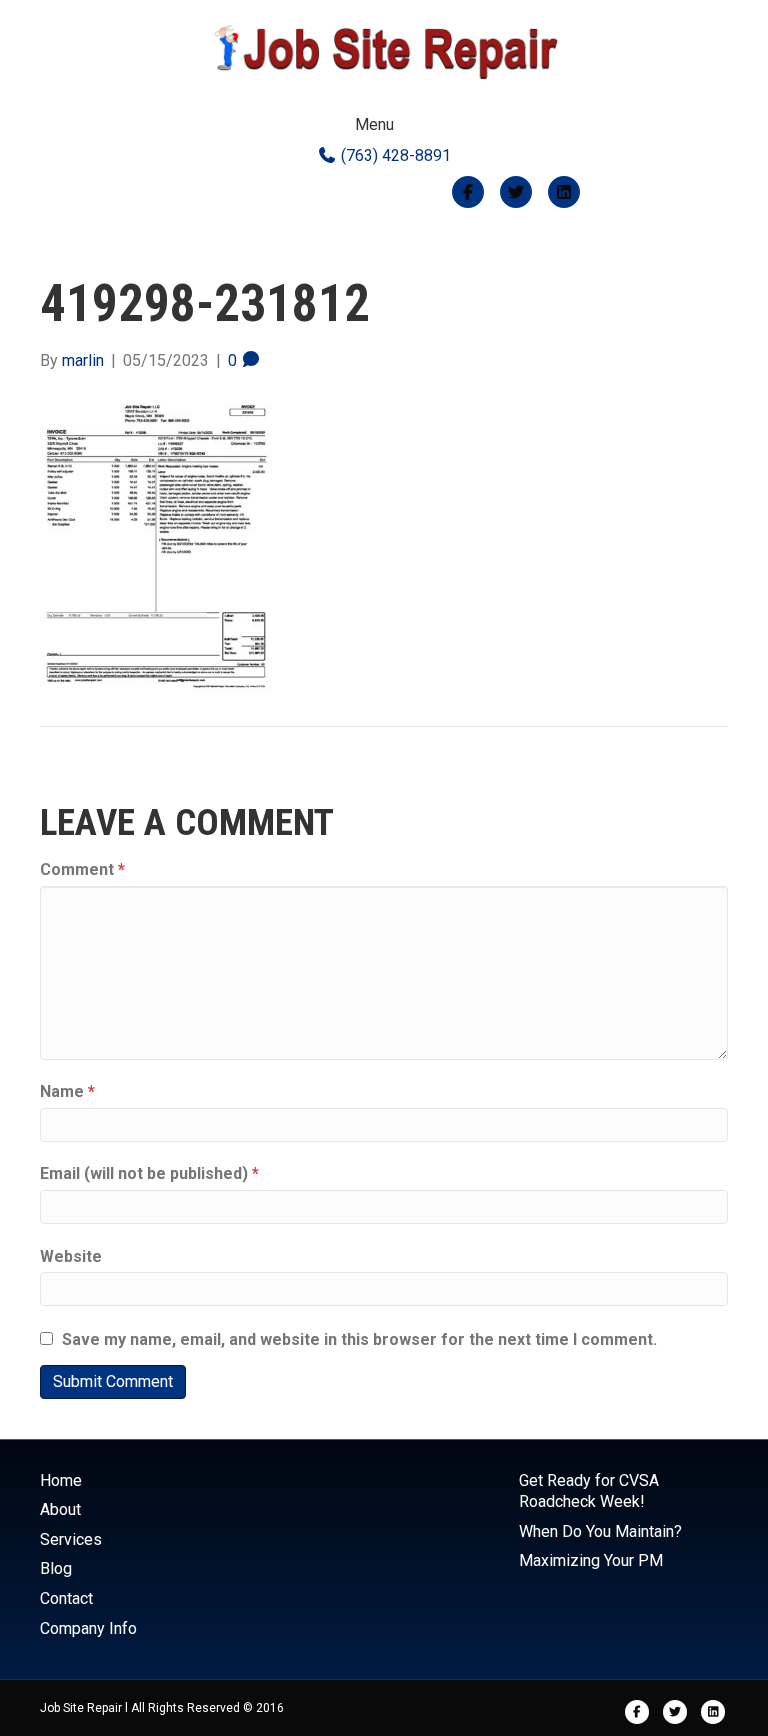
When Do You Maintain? (600, 1531)
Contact (66, 1598)
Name (67, 1091)
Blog (56, 1568)
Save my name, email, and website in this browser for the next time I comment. (359, 1339)
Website (71, 1256)
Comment (82, 869)
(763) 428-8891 (394, 155)
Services (71, 1539)
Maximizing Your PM (591, 1560)
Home (61, 1480)
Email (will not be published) (149, 1173)
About (60, 1509)
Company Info (88, 1628)
